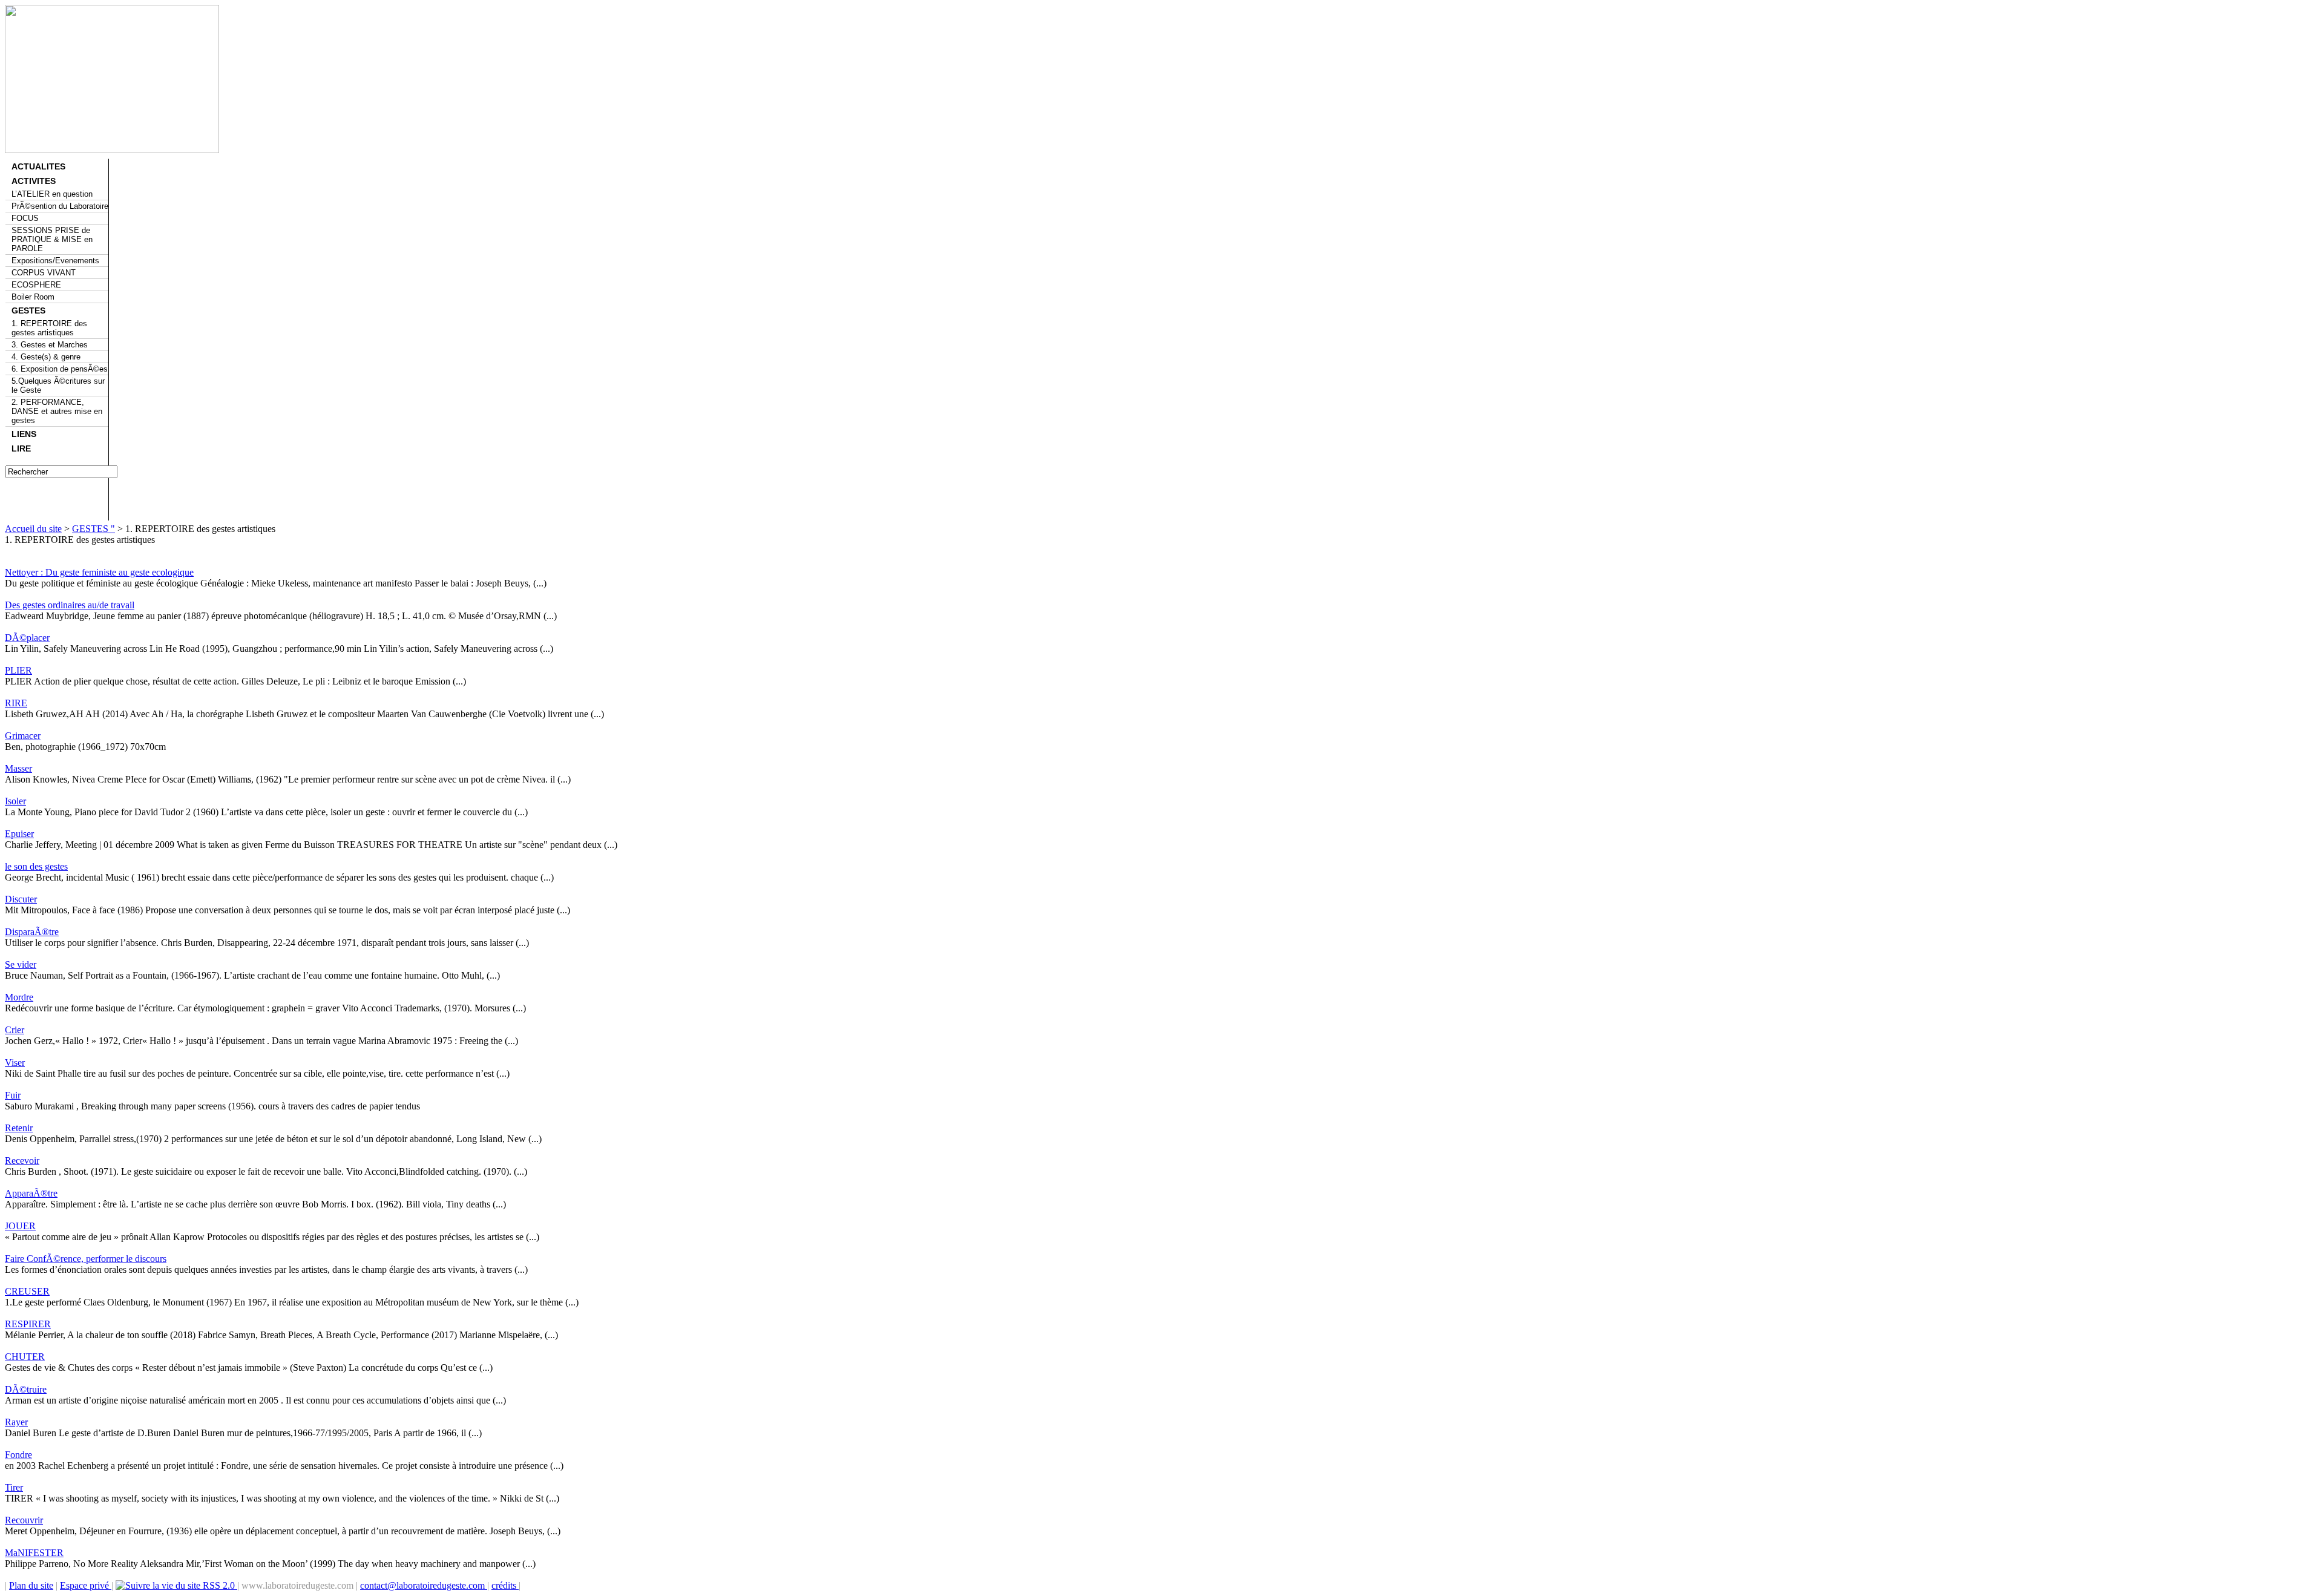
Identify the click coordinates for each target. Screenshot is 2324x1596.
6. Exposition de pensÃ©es (60, 369)
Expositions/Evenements (55, 261)
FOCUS (25, 218)
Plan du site (31, 1585)
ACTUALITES (38, 166)
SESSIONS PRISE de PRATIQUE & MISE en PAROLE (52, 239)
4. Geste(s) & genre (46, 357)
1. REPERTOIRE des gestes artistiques (49, 328)
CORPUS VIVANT (44, 273)
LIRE (21, 448)
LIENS (24, 434)
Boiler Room (33, 297)
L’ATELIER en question (52, 194)
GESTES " (94, 529)
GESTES (28, 310)
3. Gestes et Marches (50, 345)
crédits (505, 1585)
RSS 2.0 (219, 1585)
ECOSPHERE (36, 285)
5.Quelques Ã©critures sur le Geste (58, 386)
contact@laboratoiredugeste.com (424, 1585)
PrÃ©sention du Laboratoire (60, 206)
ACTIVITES (34, 181)
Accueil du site (33, 529)
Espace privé (86, 1585)
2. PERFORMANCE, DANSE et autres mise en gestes (57, 411)
